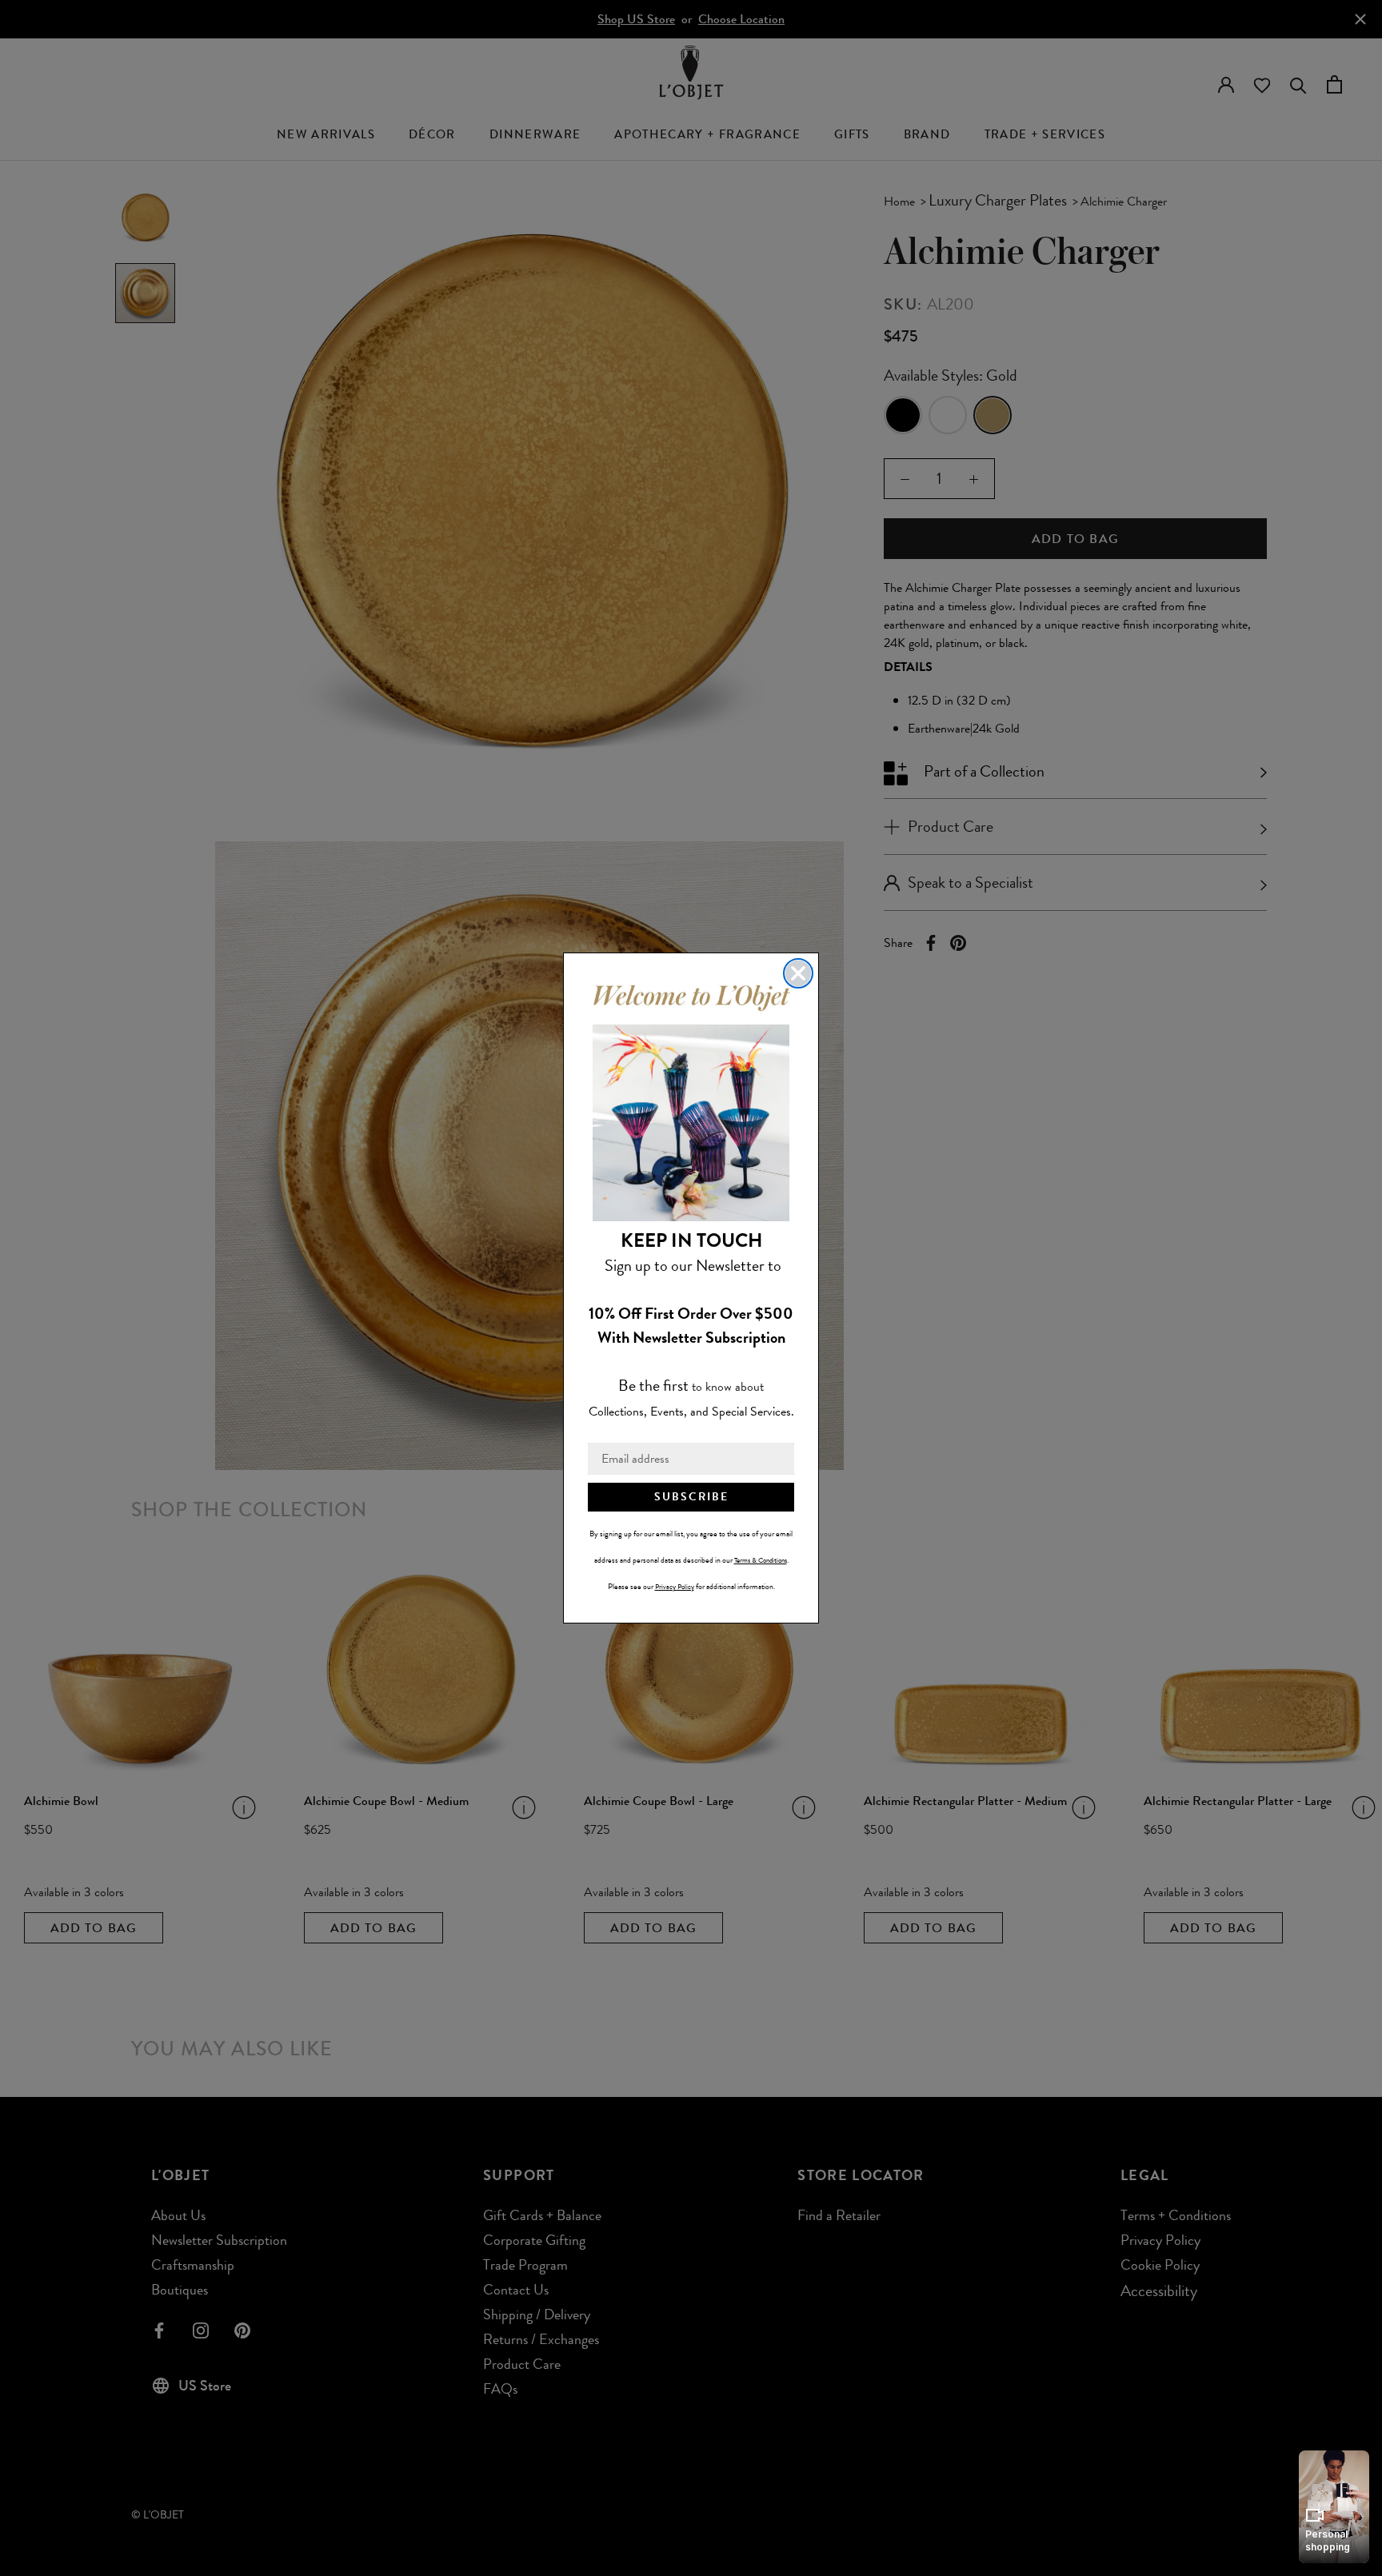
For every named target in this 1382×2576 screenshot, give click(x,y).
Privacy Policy (675, 1587)
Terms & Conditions (761, 1560)
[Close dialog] (798, 973)
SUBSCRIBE (691, 1497)
